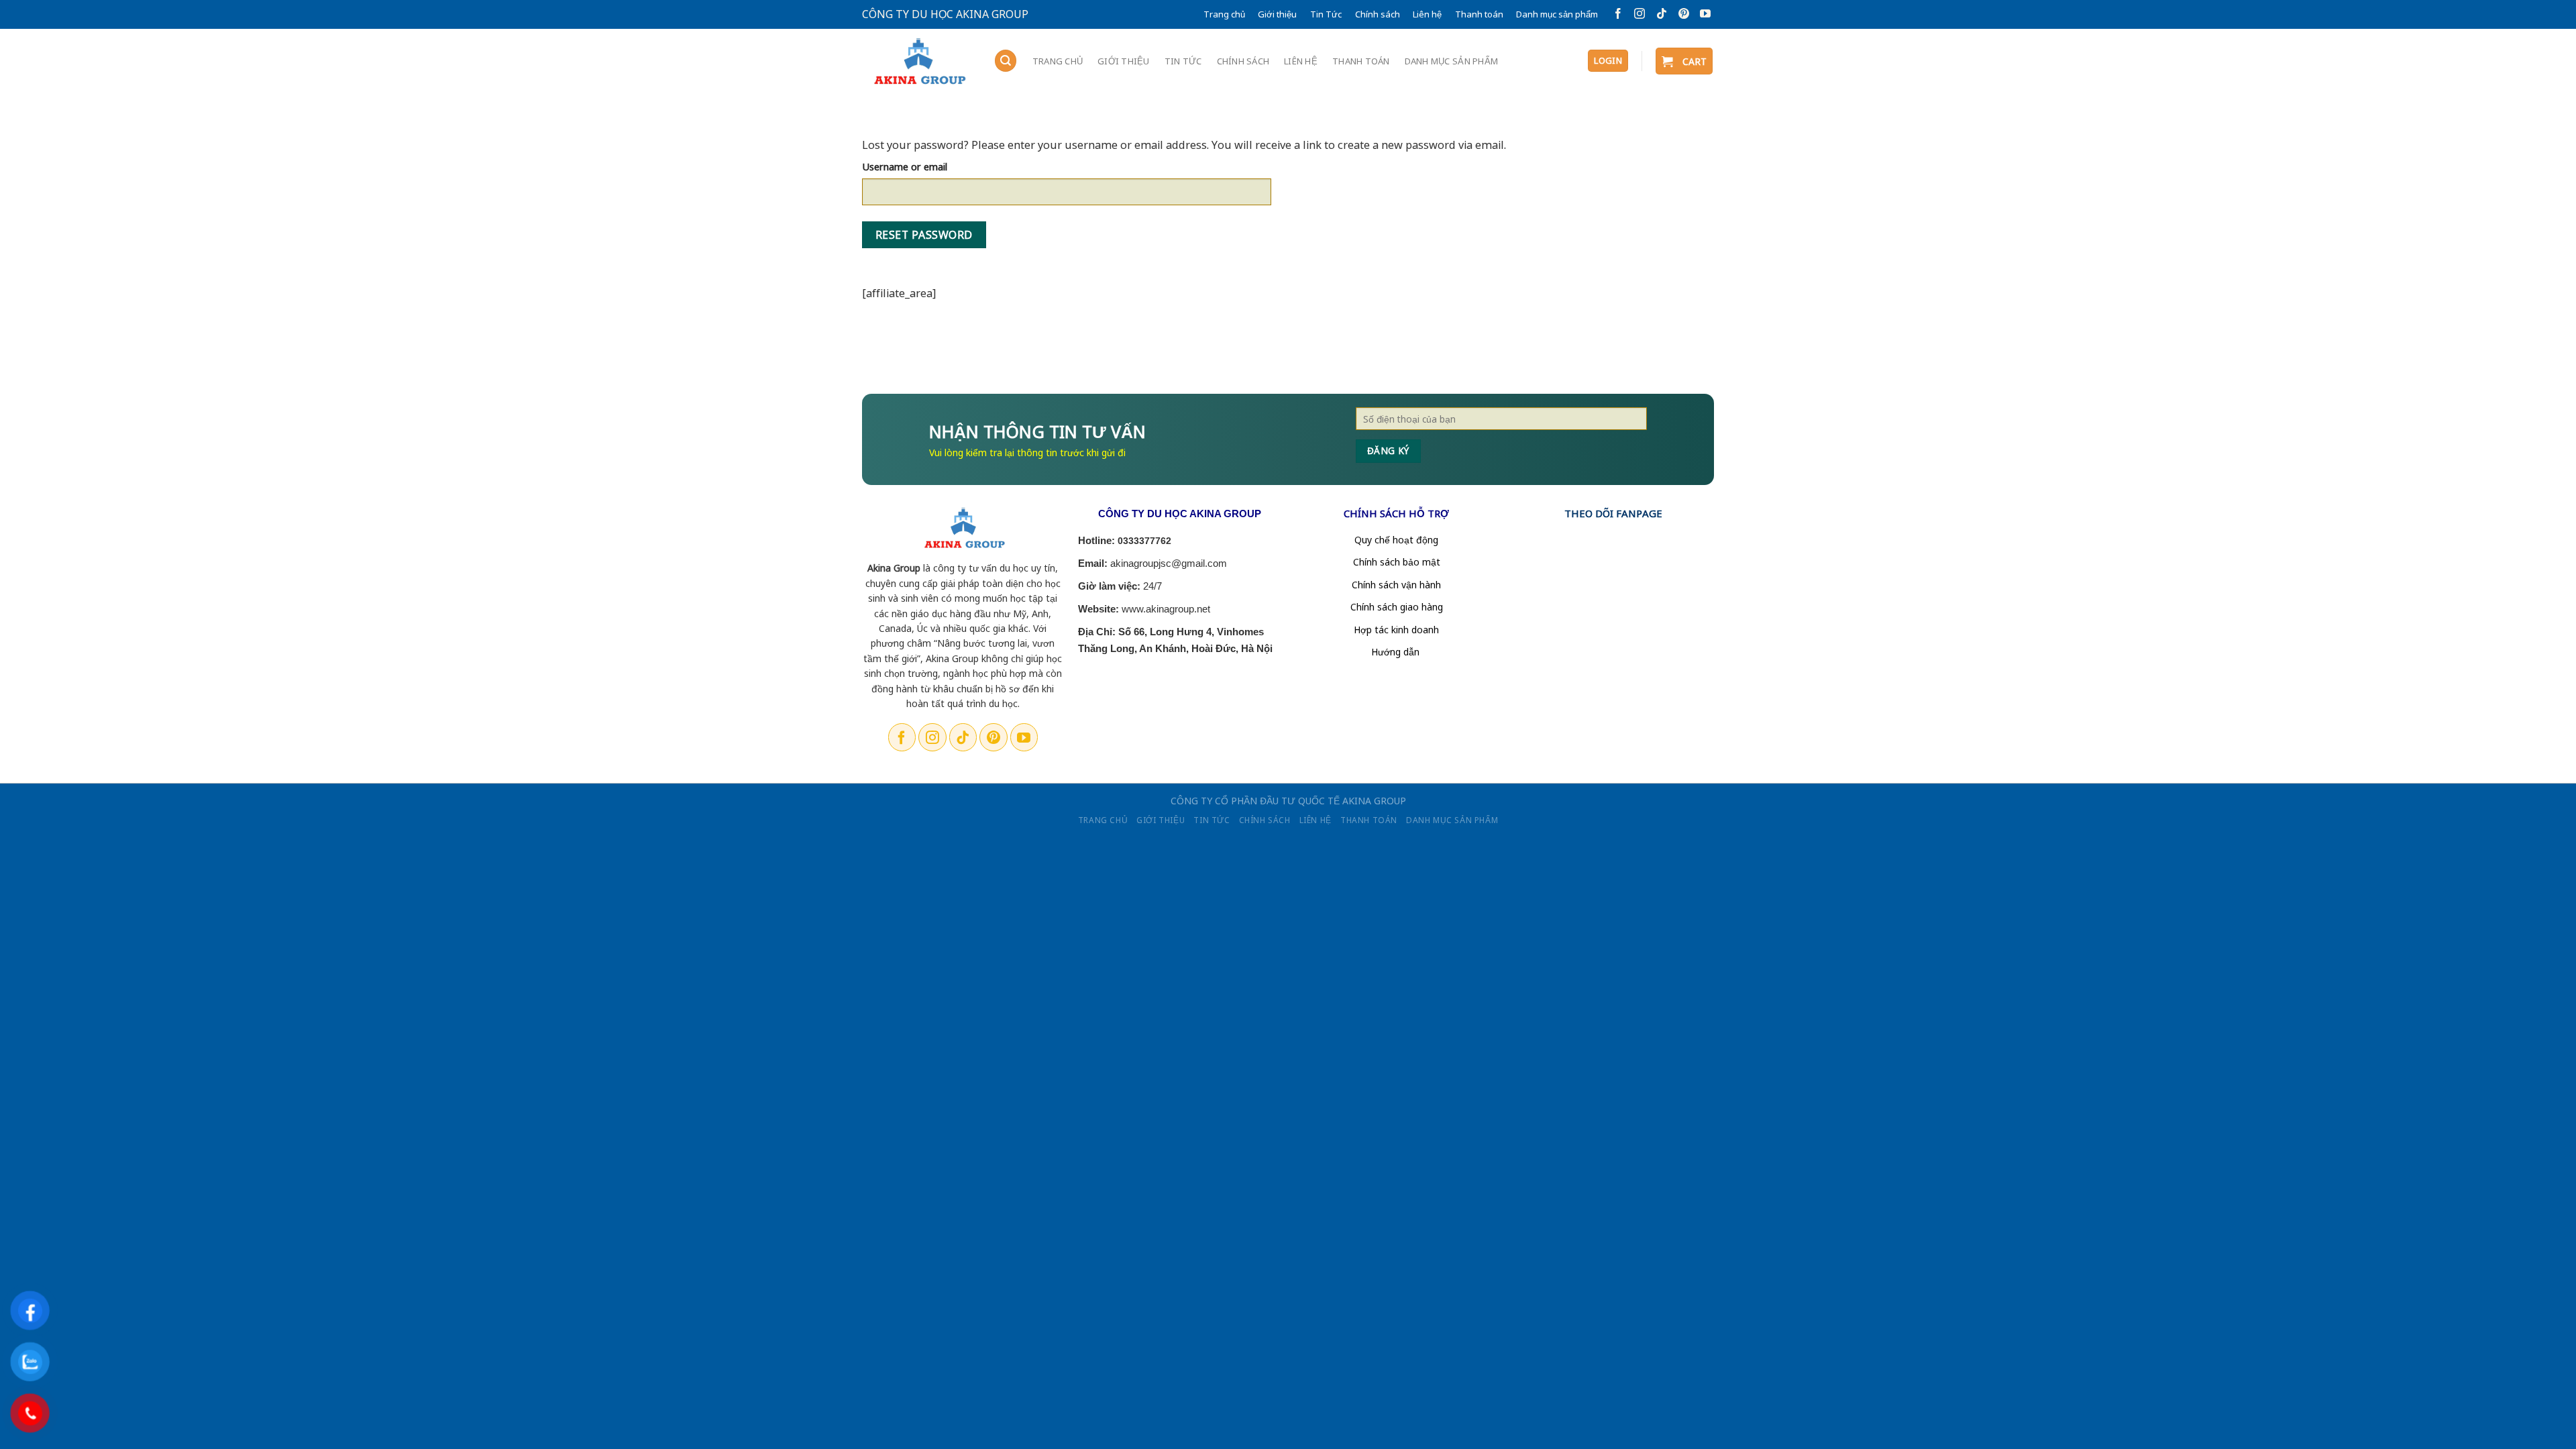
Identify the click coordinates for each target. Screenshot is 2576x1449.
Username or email (905, 166)
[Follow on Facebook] (1616, 14)
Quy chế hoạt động (1396, 540)
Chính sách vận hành (1396, 585)
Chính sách (1378, 14)
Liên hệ (1427, 14)
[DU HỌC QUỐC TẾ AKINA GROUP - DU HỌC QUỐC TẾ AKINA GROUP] (918, 62)
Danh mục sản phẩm (1557, 14)
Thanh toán (1479, 14)
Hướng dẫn (1397, 652)
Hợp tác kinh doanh (1396, 630)
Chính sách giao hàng (1397, 607)
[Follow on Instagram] (1637, 14)
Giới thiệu (1277, 14)
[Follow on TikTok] (1659, 14)
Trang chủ (1224, 14)
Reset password (924, 235)
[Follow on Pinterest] (1681, 14)
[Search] (1006, 61)
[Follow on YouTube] (1703, 14)
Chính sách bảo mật (1397, 562)
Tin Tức (1326, 14)
